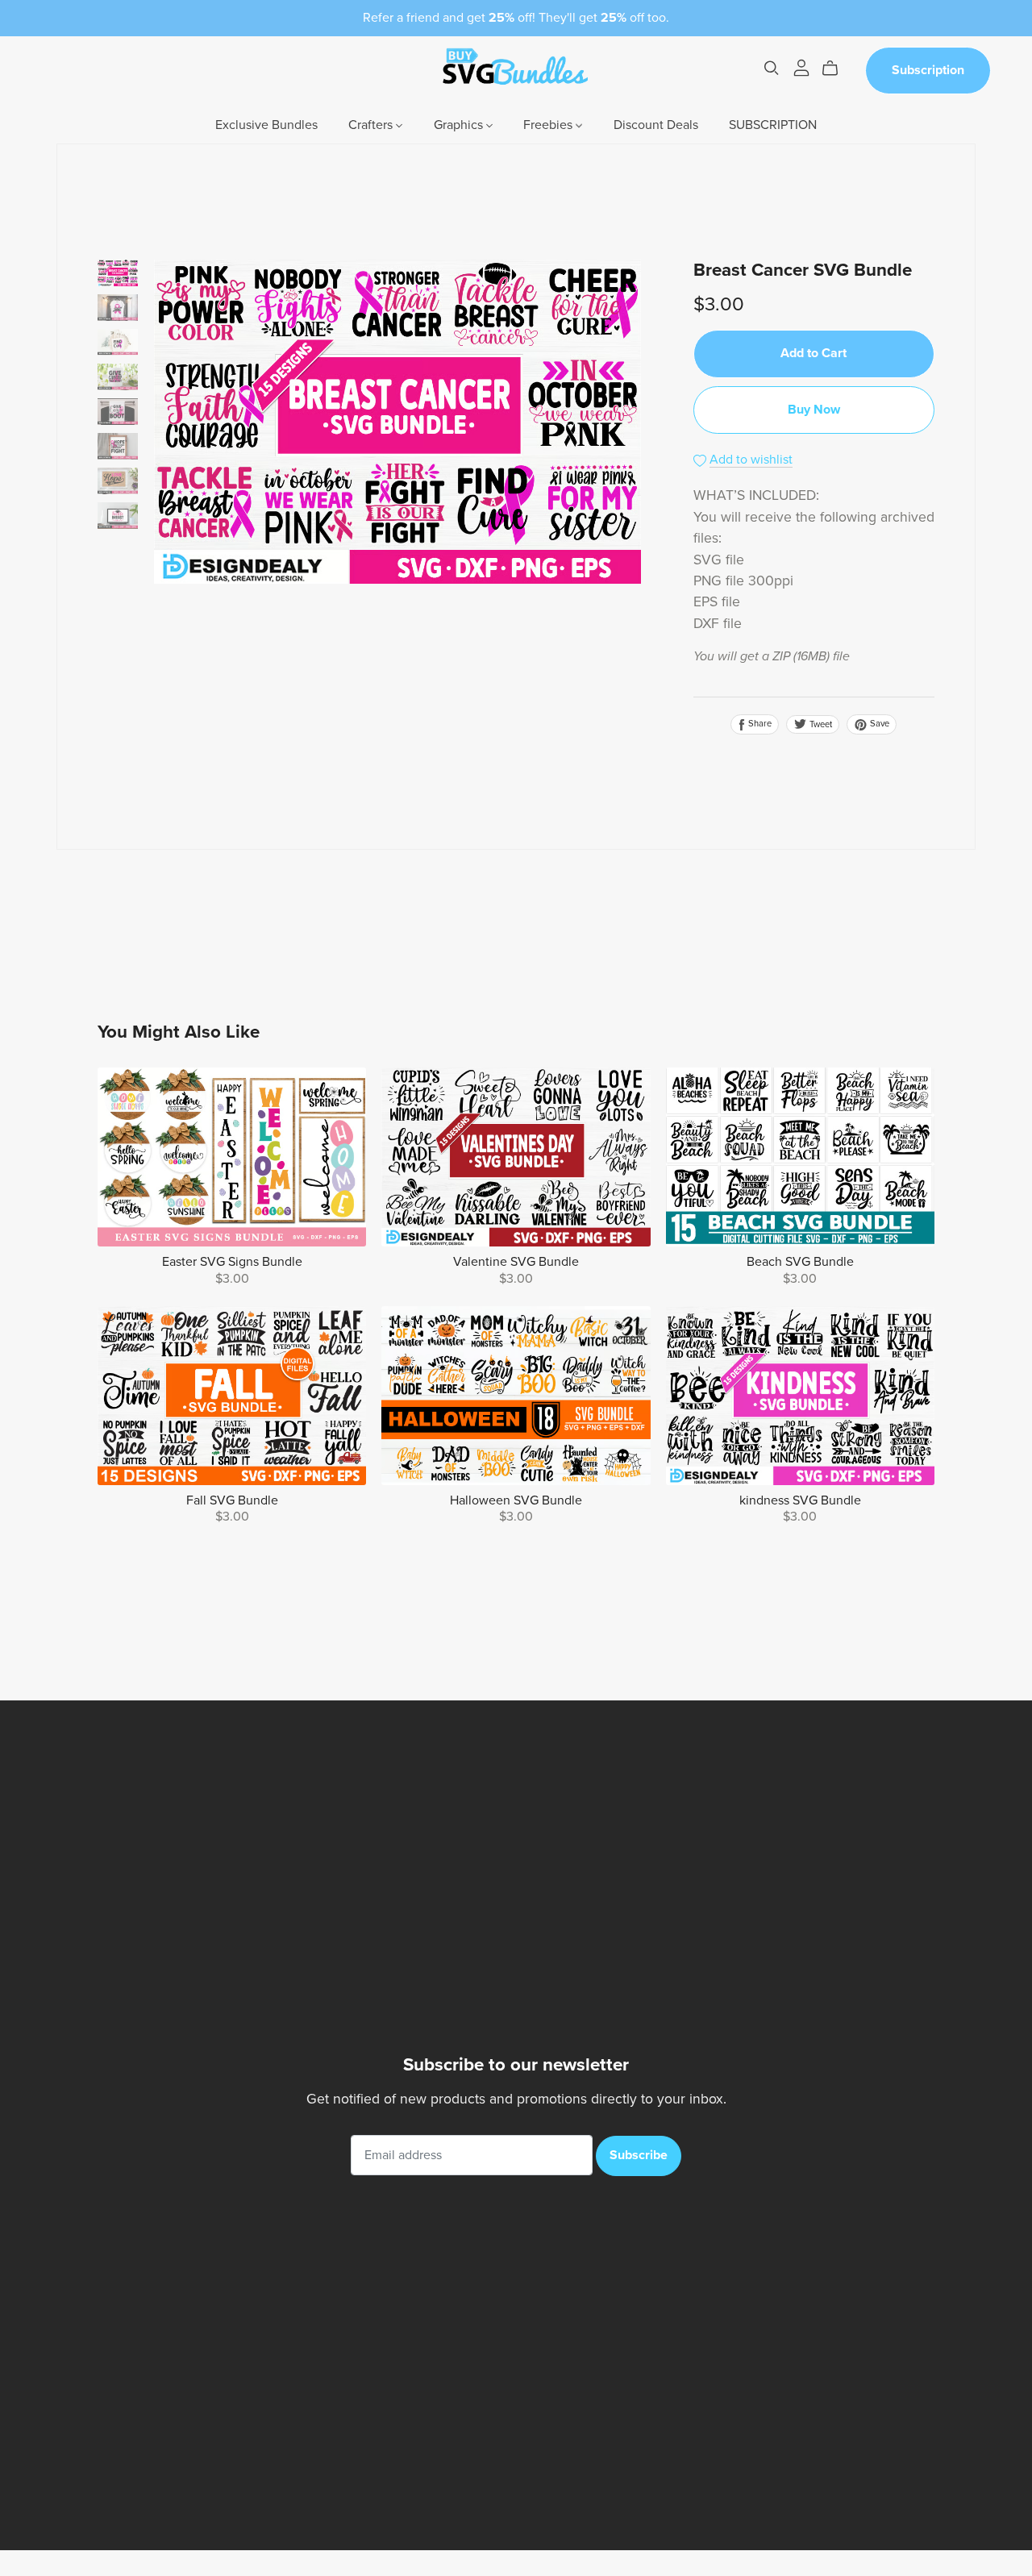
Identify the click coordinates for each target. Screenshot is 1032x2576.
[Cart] (836, 69)
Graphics (460, 125)
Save (878, 724)
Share (759, 724)
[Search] (772, 68)
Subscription (928, 70)
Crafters (372, 125)
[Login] (801, 67)
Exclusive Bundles (266, 125)
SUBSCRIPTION (773, 125)
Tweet (820, 724)
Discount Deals (656, 125)
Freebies (549, 125)
